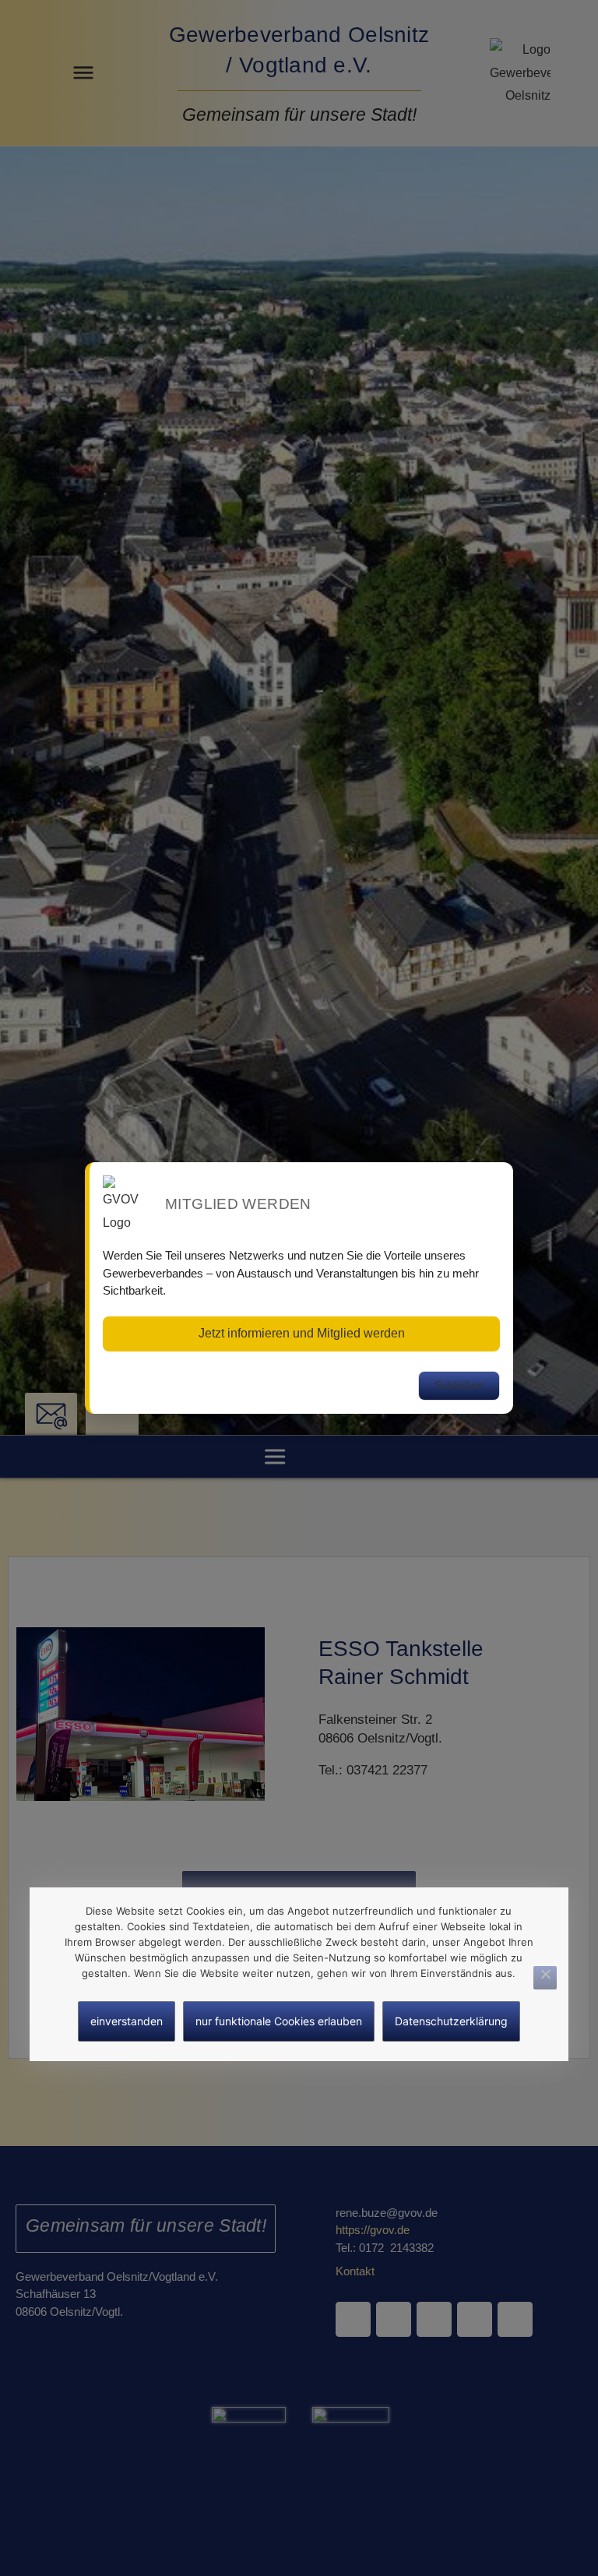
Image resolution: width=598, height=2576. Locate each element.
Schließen (459, 1385)
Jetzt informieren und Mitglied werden (302, 1333)
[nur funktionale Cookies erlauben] (545, 1978)
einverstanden (127, 2021)
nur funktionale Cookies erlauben (279, 2021)
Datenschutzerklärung (451, 2021)
